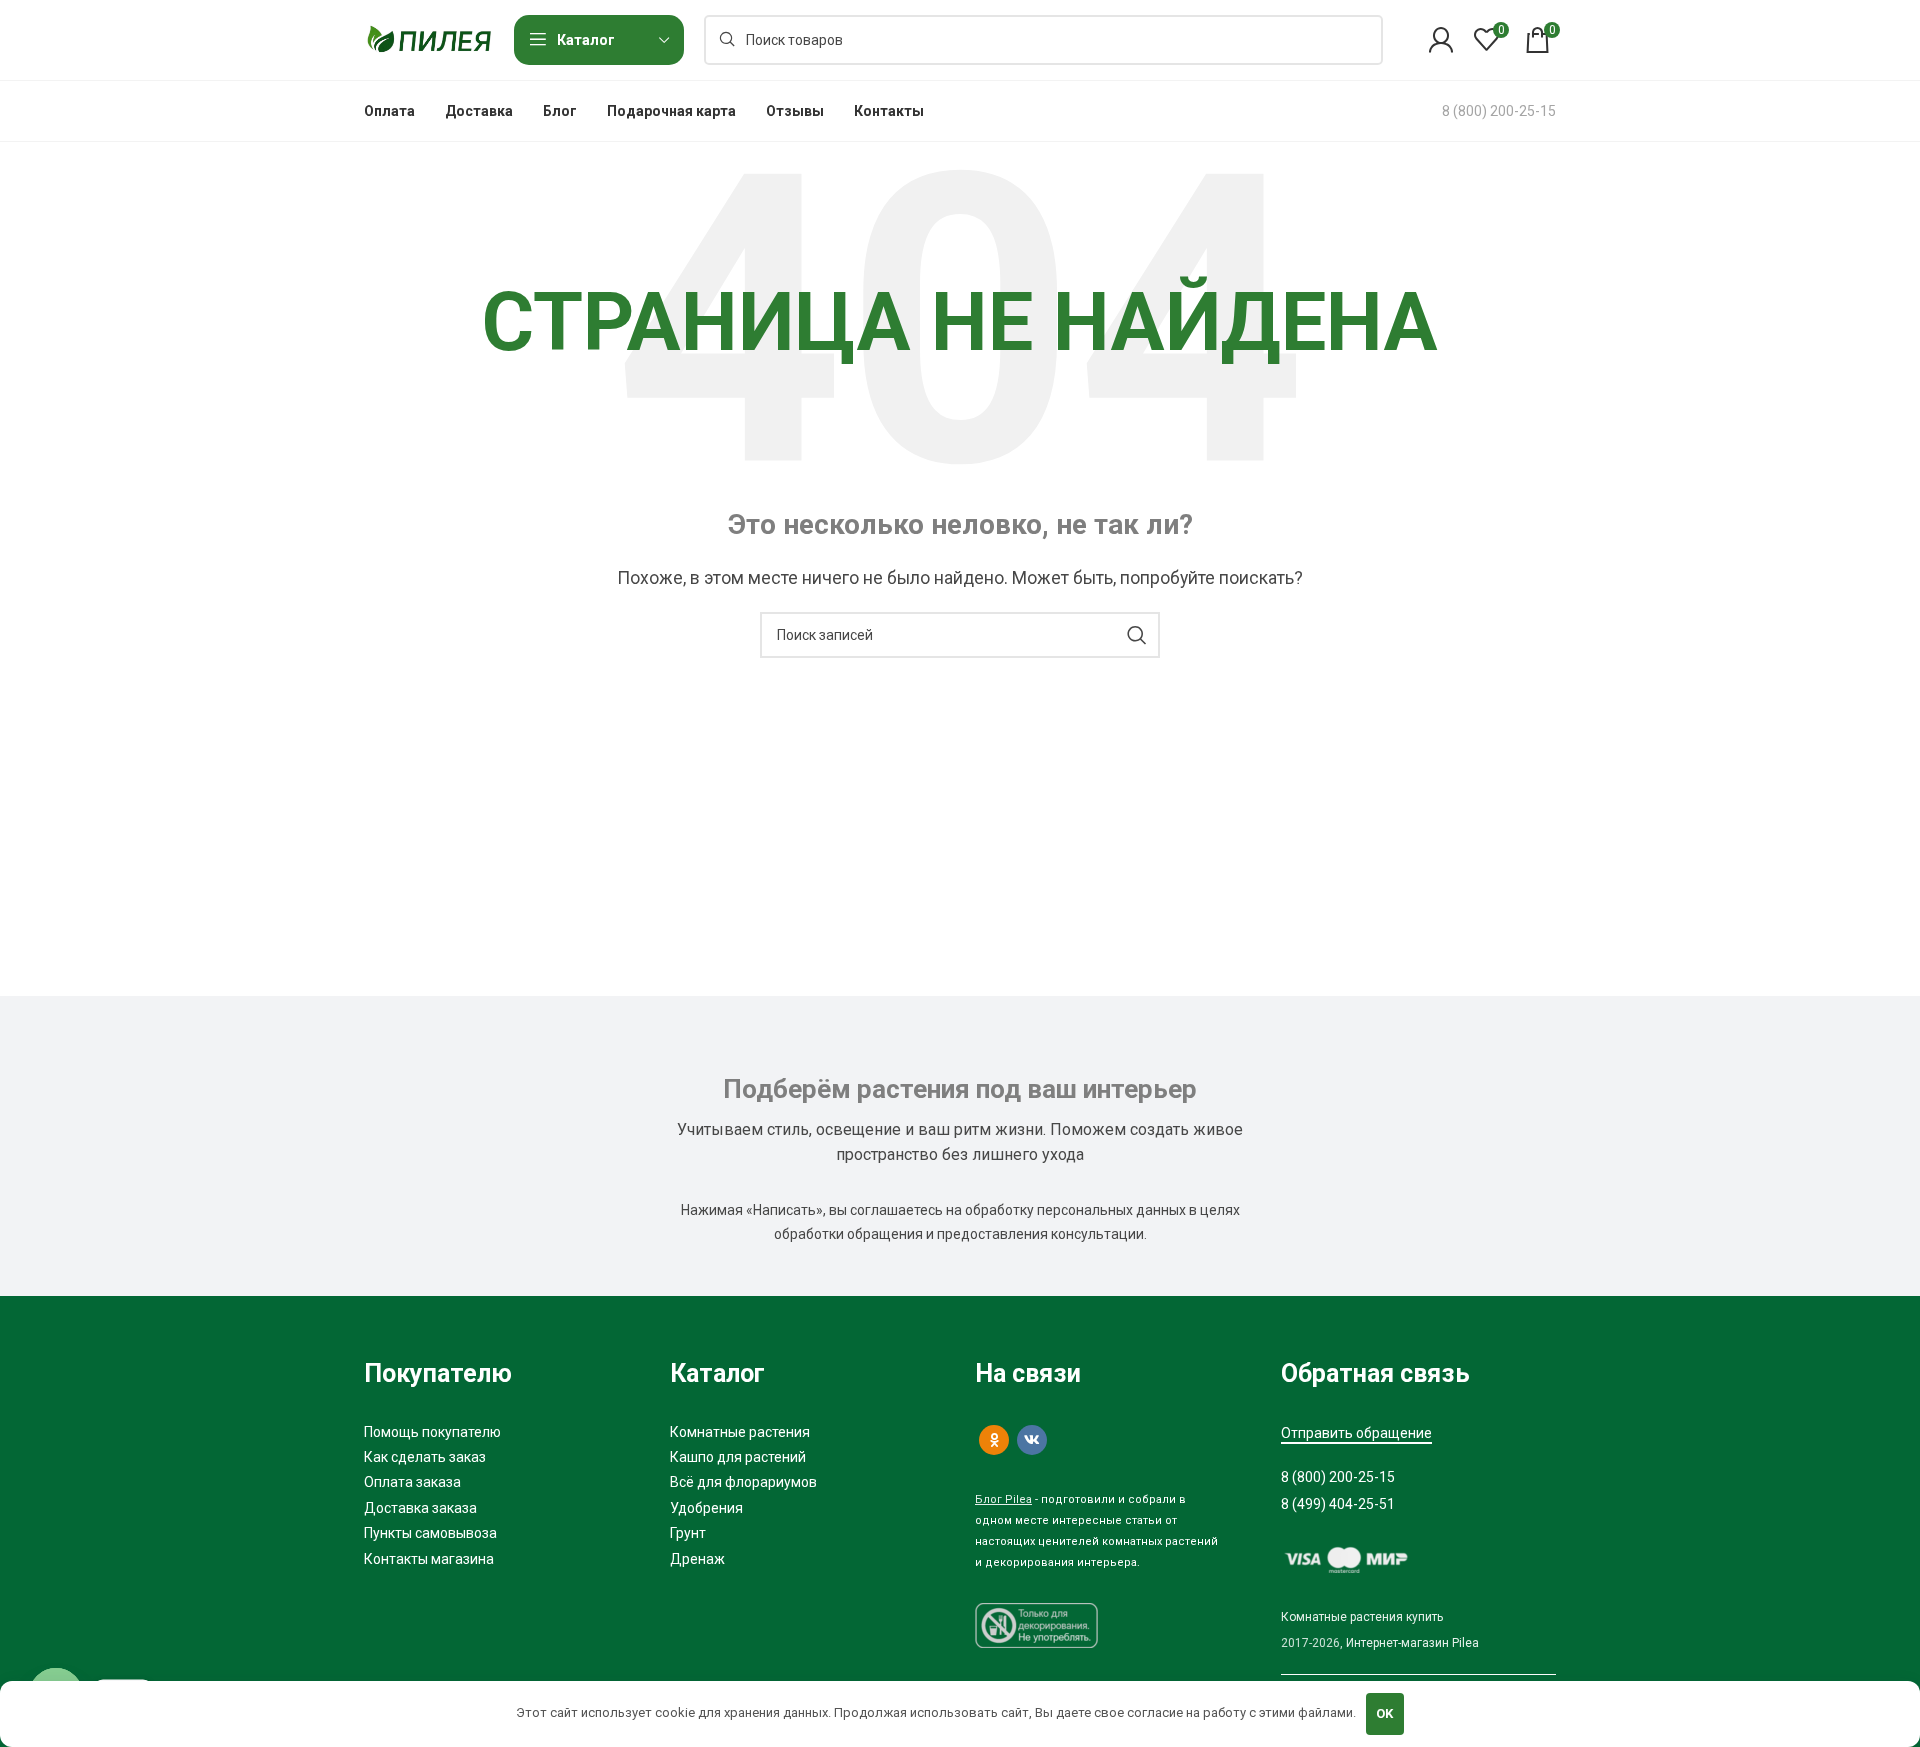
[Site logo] (429, 38)
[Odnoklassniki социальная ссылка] (994, 1440)
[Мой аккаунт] (1441, 40)
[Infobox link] (1499, 111)
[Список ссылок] (502, 1432)
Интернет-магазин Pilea (1412, 1643)
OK (1384, 1713)
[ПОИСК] (1137, 635)
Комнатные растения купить (1362, 1617)
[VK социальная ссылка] (1032, 1440)
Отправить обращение (1356, 1433)
